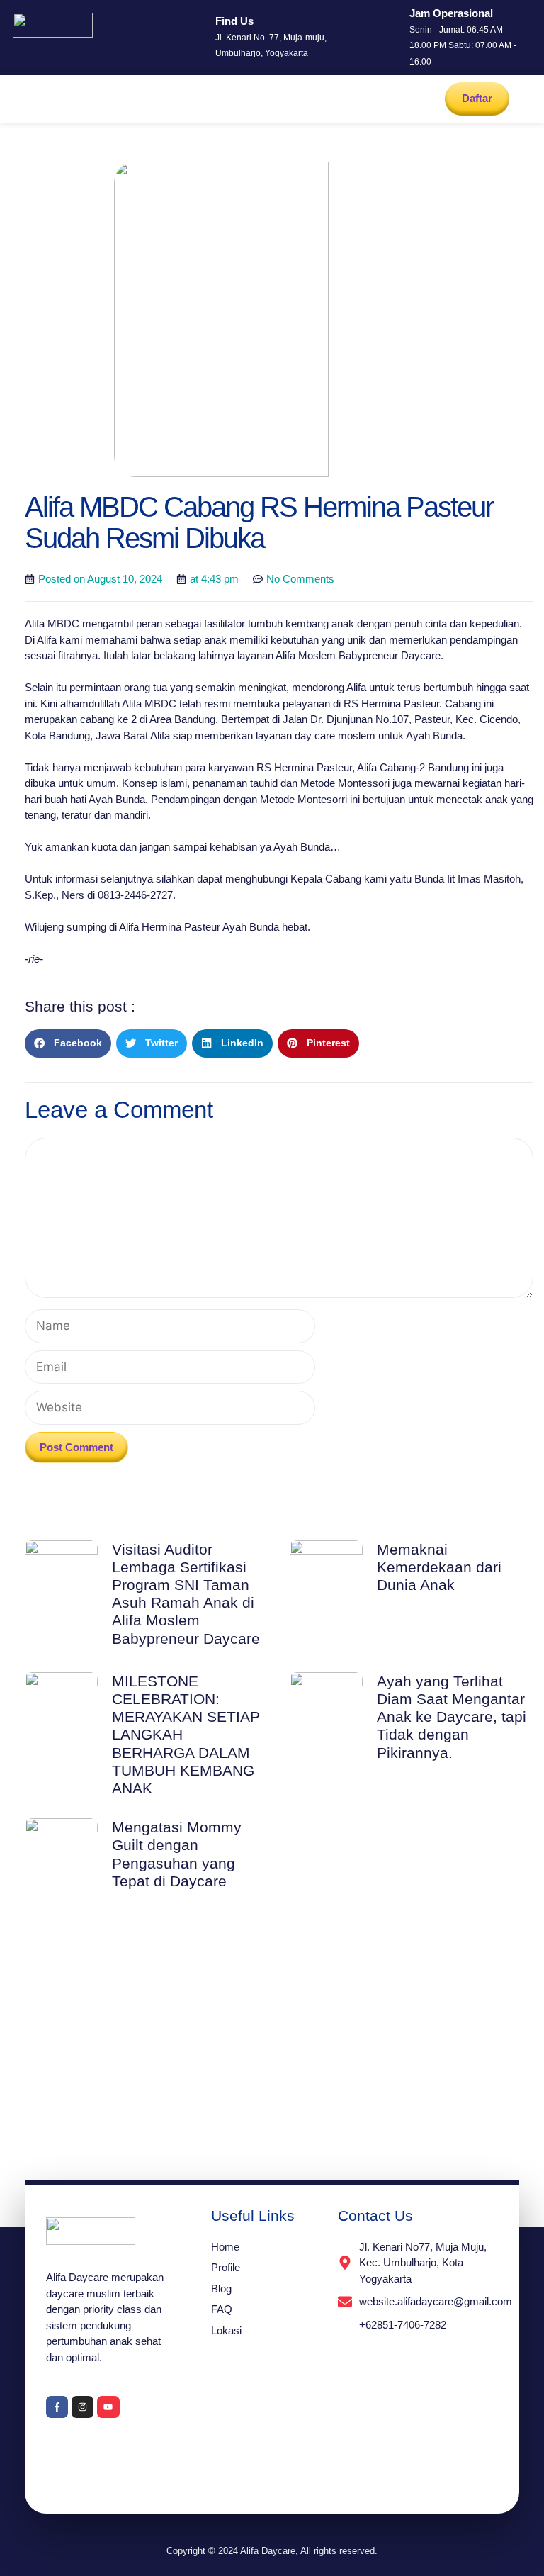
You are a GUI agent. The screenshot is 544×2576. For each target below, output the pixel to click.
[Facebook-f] (57, 2407)
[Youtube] (108, 2407)
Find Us (234, 21)
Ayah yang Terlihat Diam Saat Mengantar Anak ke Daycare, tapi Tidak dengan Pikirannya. (452, 1717)
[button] (16, 87)
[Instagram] (83, 2407)
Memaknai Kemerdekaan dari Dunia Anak (439, 1567)
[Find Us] (198, 38)
